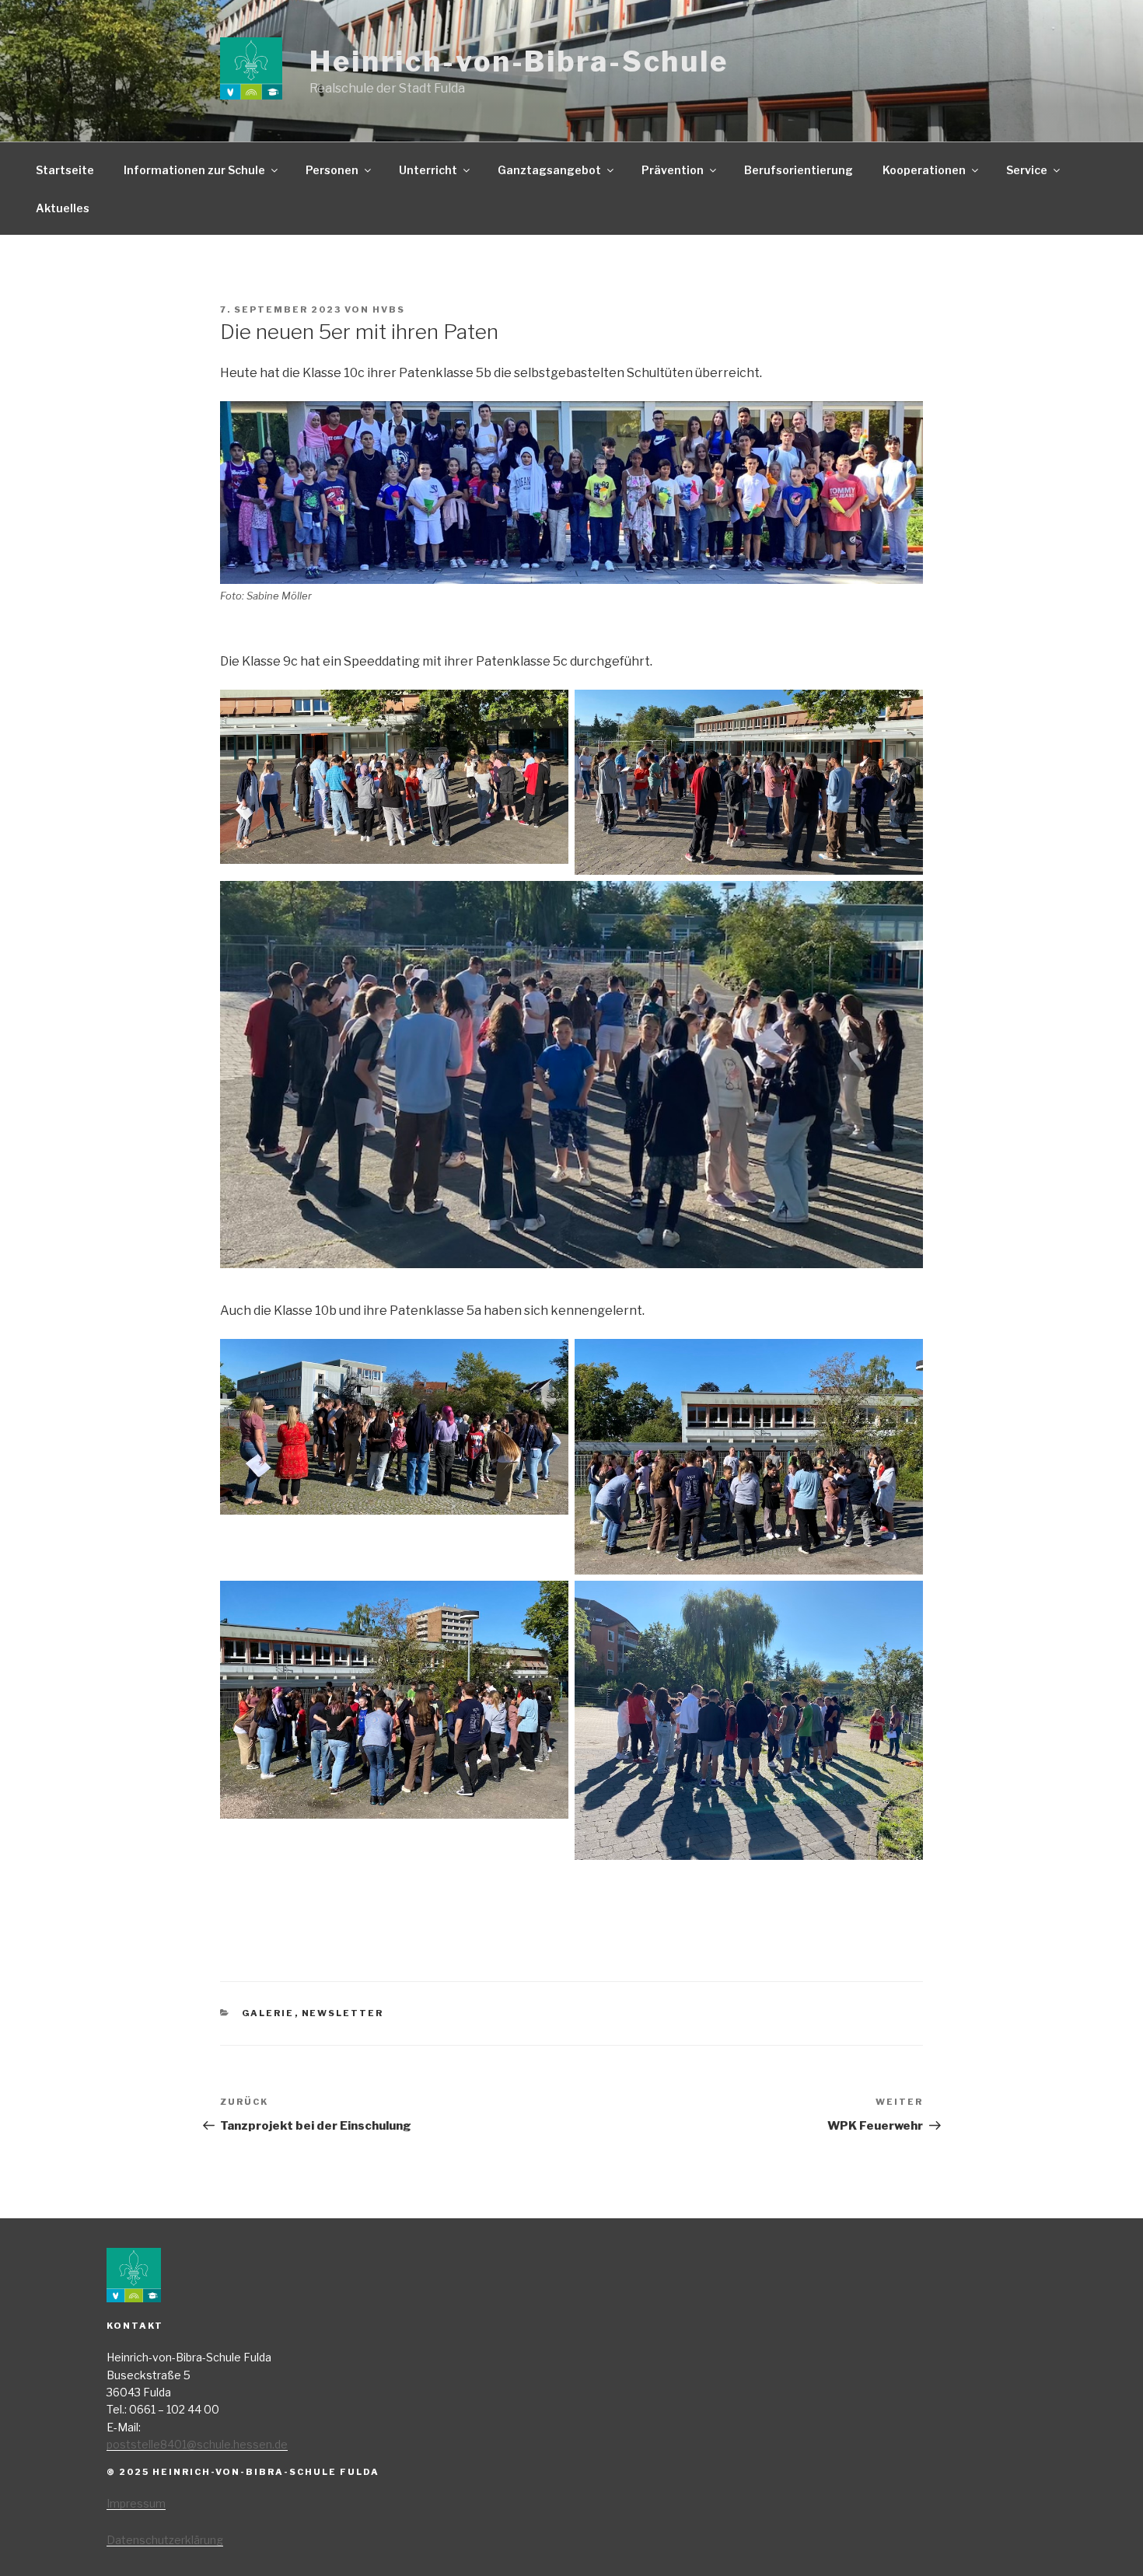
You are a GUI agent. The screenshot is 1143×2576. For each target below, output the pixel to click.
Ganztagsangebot (549, 170)
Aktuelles (63, 208)
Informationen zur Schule (194, 170)
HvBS (389, 309)
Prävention (673, 170)
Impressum (136, 2503)
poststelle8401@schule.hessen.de (197, 2444)
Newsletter (343, 2013)
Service (1027, 170)
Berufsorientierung (799, 170)
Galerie (268, 2013)
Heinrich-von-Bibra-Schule (519, 61)
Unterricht (428, 170)
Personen (332, 170)
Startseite (65, 170)
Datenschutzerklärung (165, 2540)
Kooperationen (924, 170)
